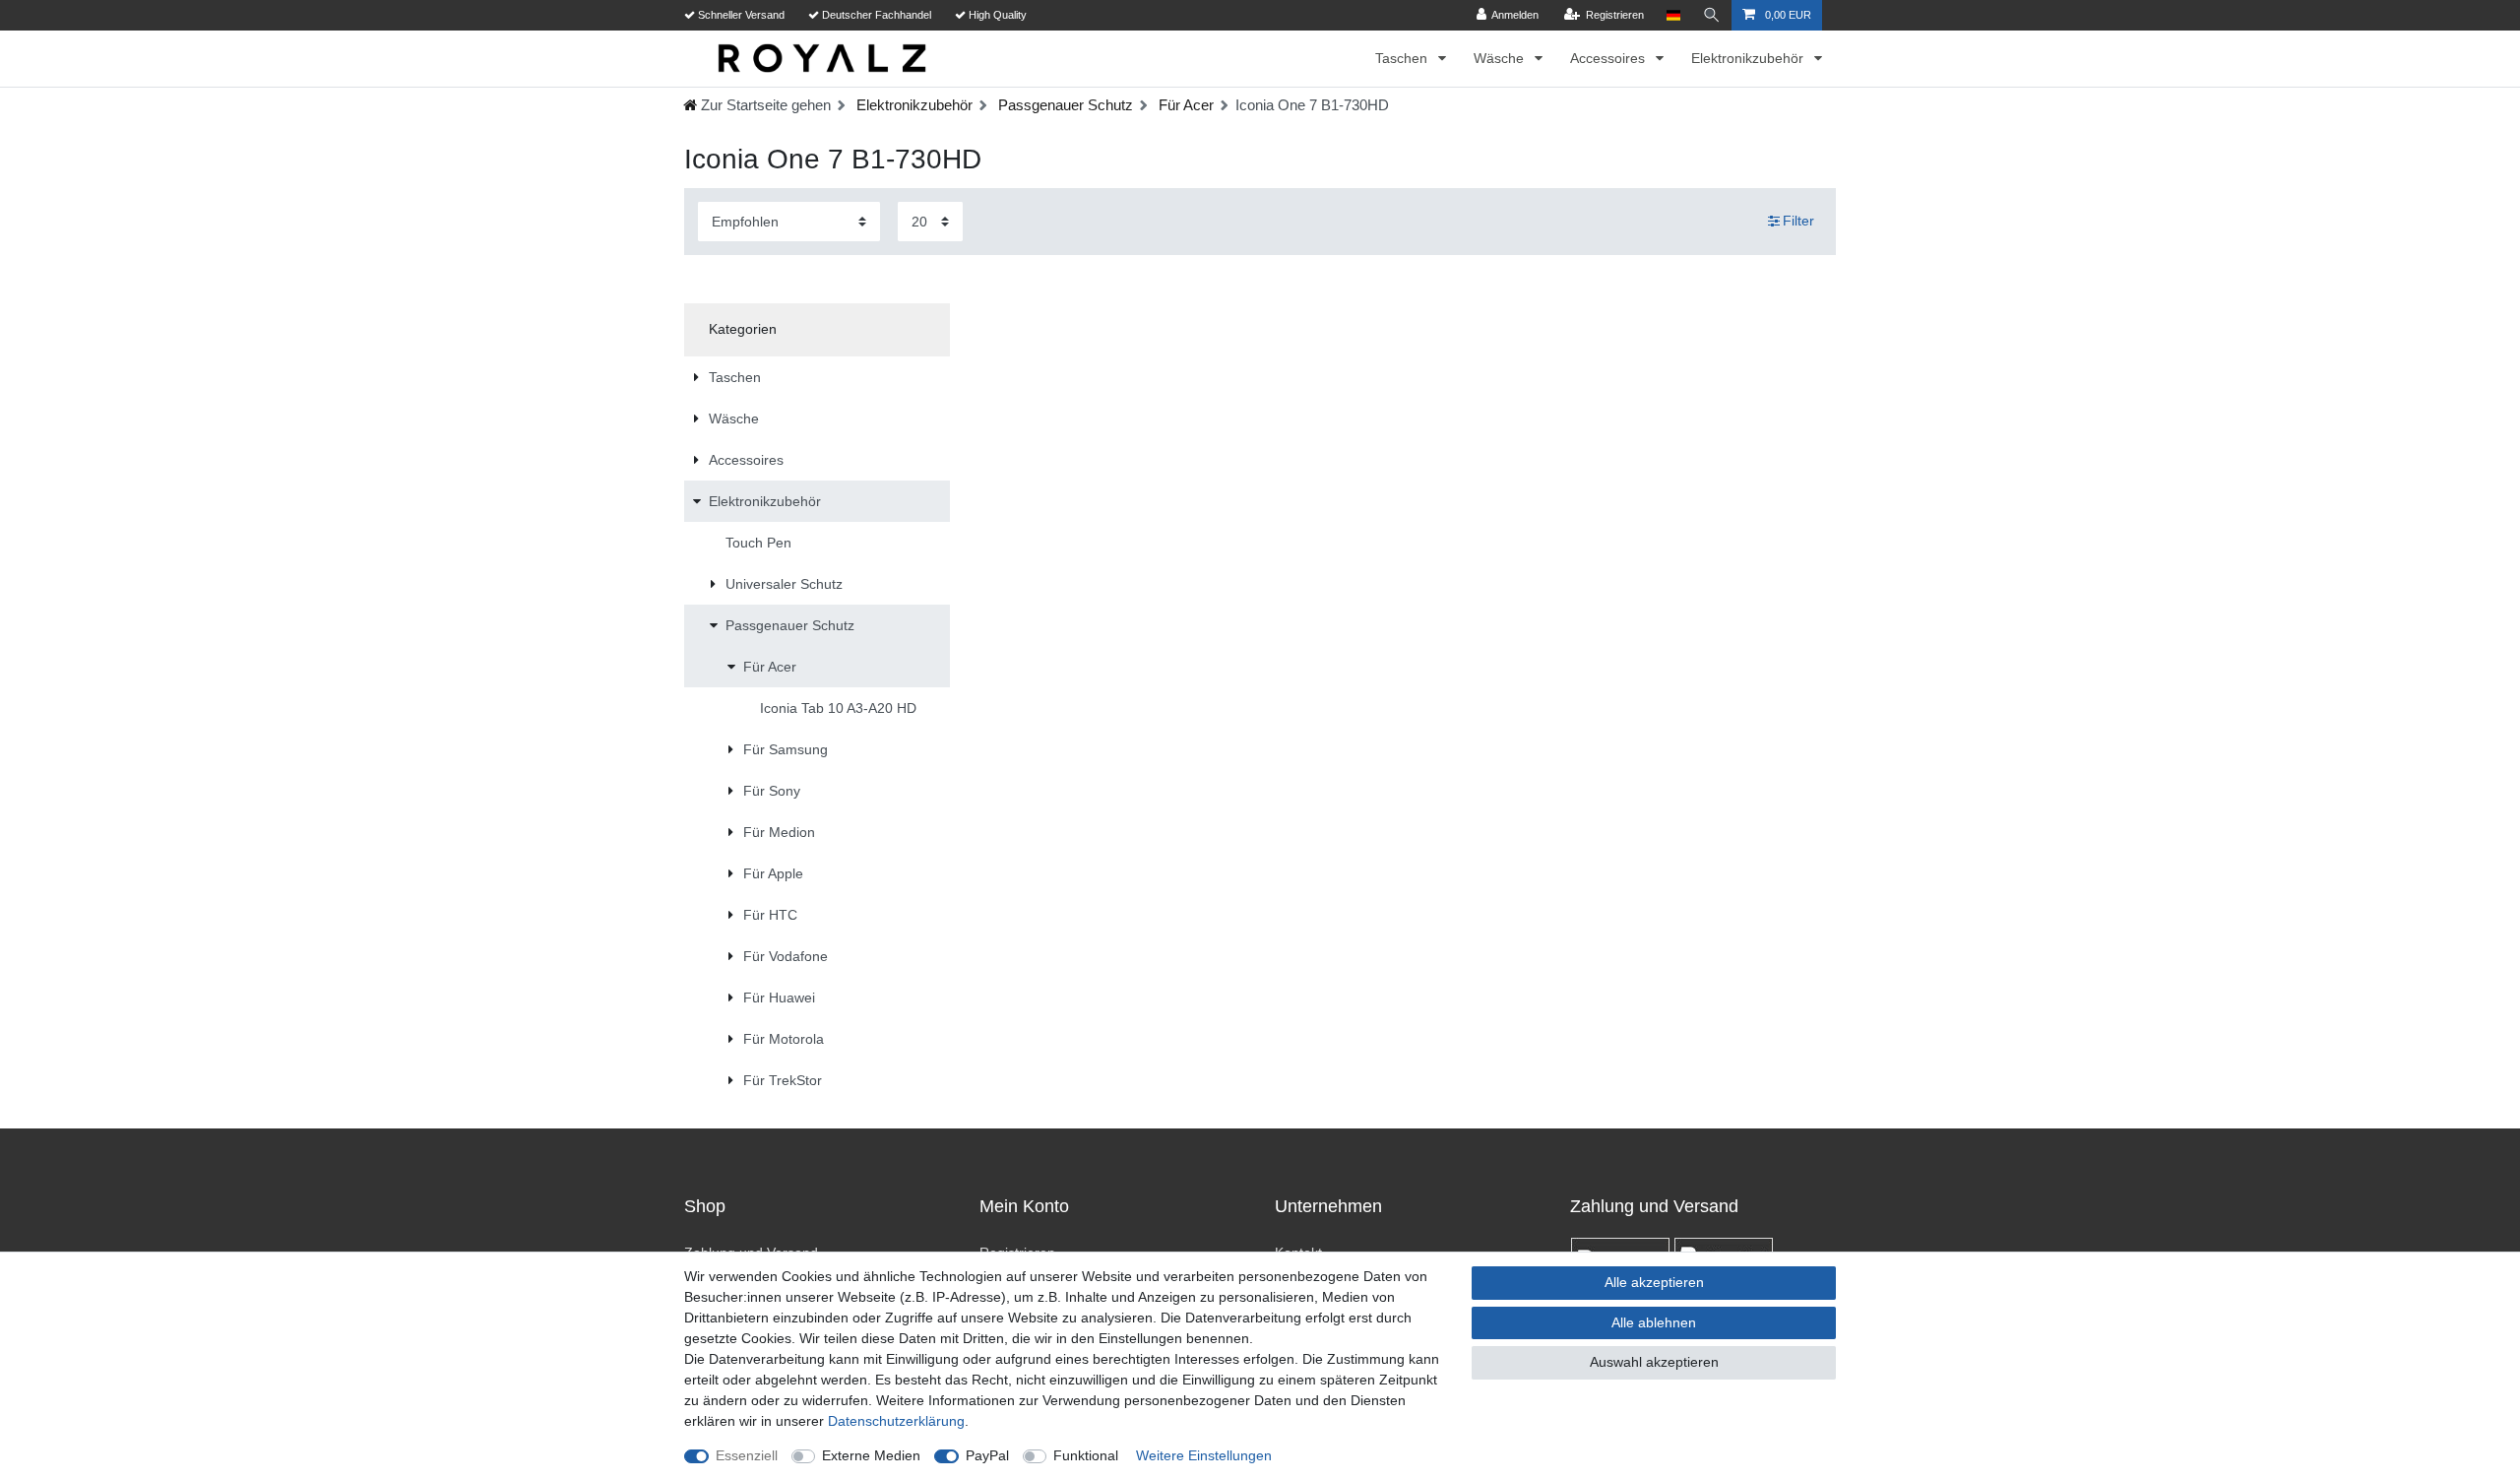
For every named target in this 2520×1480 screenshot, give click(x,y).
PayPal (987, 1455)
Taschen (1403, 58)
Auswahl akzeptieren (1654, 1362)
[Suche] (1712, 15)
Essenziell (747, 1455)
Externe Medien (871, 1455)
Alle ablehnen (1654, 1322)
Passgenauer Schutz (1064, 105)
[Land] (1673, 15)
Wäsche (1501, 58)
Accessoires (1609, 58)
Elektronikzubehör (1749, 58)
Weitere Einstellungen (1204, 1455)
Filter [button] (1798, 221)
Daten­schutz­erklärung (896, 1421)
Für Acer (1184, 105)
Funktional (1086, 1455)
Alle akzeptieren (1654, 1282)
